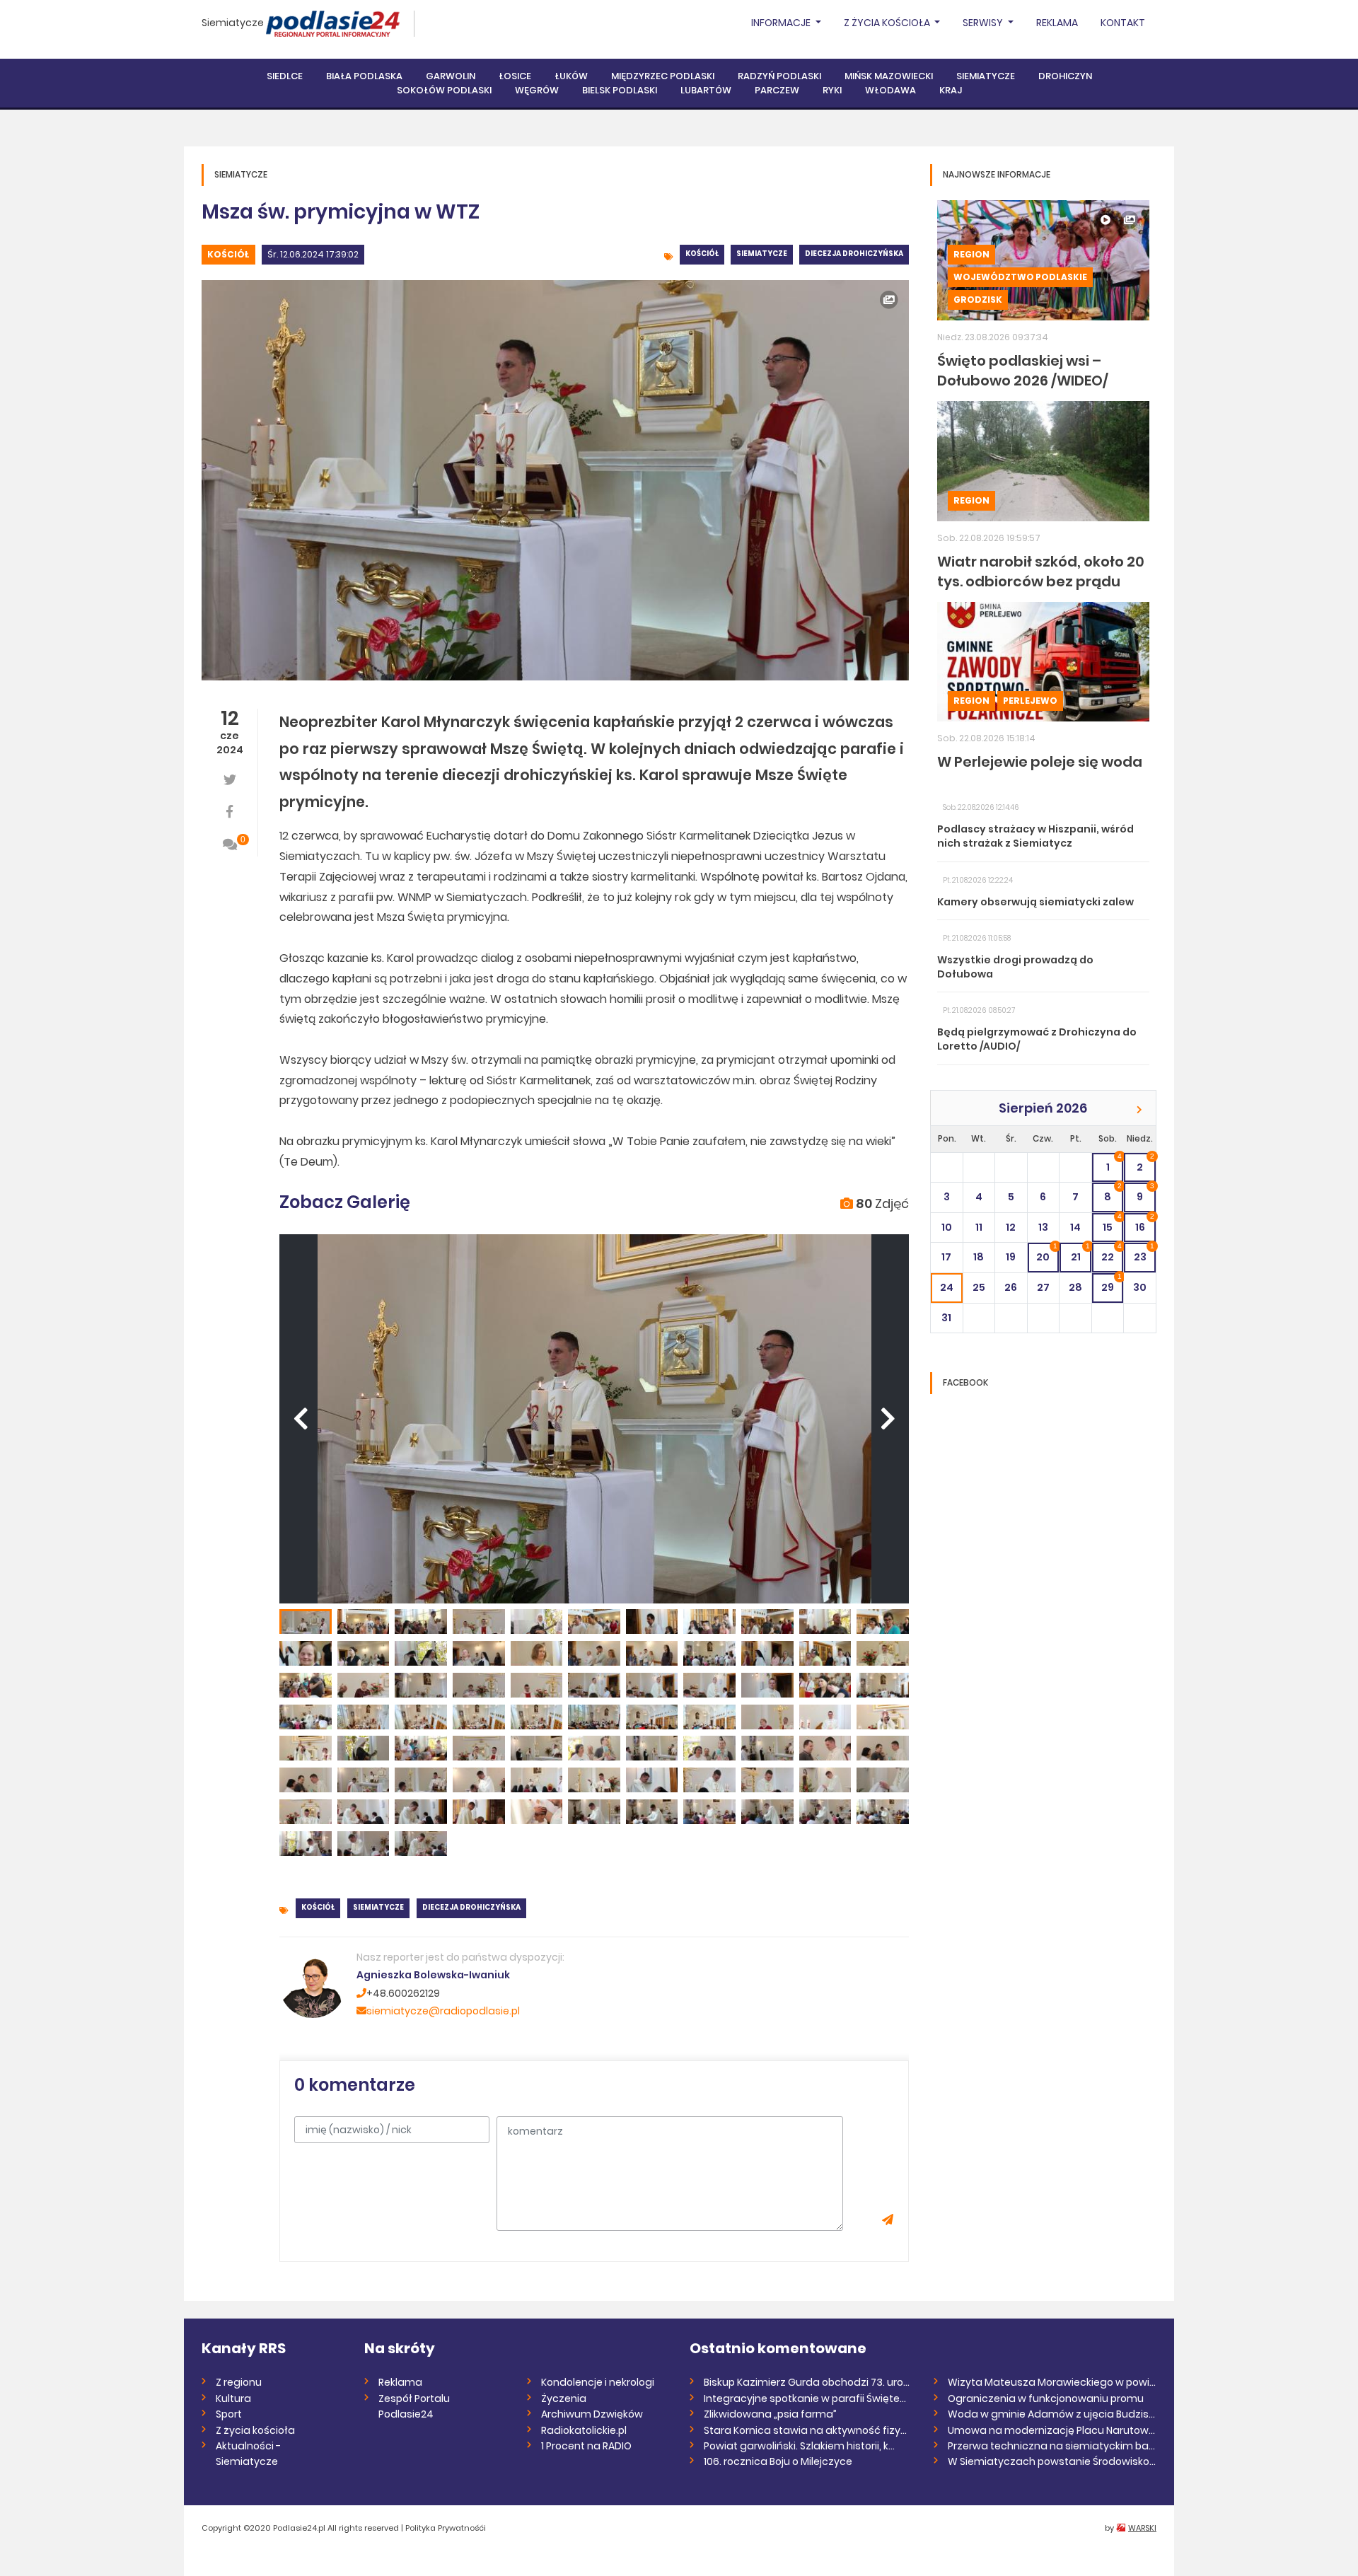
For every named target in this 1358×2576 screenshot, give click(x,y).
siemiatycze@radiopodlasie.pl (443, 2011)
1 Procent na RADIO (586, 2446)
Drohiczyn (1065, 76)
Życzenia (564, 2398)
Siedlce (285, 76)
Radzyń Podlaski (779, 76)
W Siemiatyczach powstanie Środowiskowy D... (1052, 2461)
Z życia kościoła (255, 2430)
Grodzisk (978, 300)
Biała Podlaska (364, 76)
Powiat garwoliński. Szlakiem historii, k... (799, 2446)
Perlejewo (1030, 701)
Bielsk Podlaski (620, 90)
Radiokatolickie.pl (584, 2430)
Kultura (233, 2398)
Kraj (951, 90)
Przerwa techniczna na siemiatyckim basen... (1052, 2446)
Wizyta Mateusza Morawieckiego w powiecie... (1052, 2382)
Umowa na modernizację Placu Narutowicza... (1052, 2430)
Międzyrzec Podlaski (663, 76)
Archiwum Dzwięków (592, 2414)
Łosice (515, 76)
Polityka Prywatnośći (446, 2528)
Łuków (571, 76)
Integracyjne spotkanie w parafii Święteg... (808, 2398)
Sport (229, 2414)
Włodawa (890, 90)
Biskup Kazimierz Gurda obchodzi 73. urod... (808, 2382)
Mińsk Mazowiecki (889, 76)
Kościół (228, 254)
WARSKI (1142, 2528)
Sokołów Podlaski (444, 90)
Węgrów (537, 90)
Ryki (832, 90)
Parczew (777, 90)
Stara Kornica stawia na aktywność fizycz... (808, 2430)
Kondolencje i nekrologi (598, 2382)
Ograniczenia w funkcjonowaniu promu (1046, 2398)
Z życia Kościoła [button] (888, 23)
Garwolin (451, 76)
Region (971, 254)
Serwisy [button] (984, 23)
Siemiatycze (233, 23)
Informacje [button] (782, 23)
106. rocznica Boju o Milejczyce (778, 2461)
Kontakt (1123, 23)
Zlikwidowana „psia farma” (770, 2414)
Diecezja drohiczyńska (854, 254)
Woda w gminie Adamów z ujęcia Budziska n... (1052, 2414)
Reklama (1057, 23)
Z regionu (239, 2382)
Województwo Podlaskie (1020, 277)
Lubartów (706, 90)
